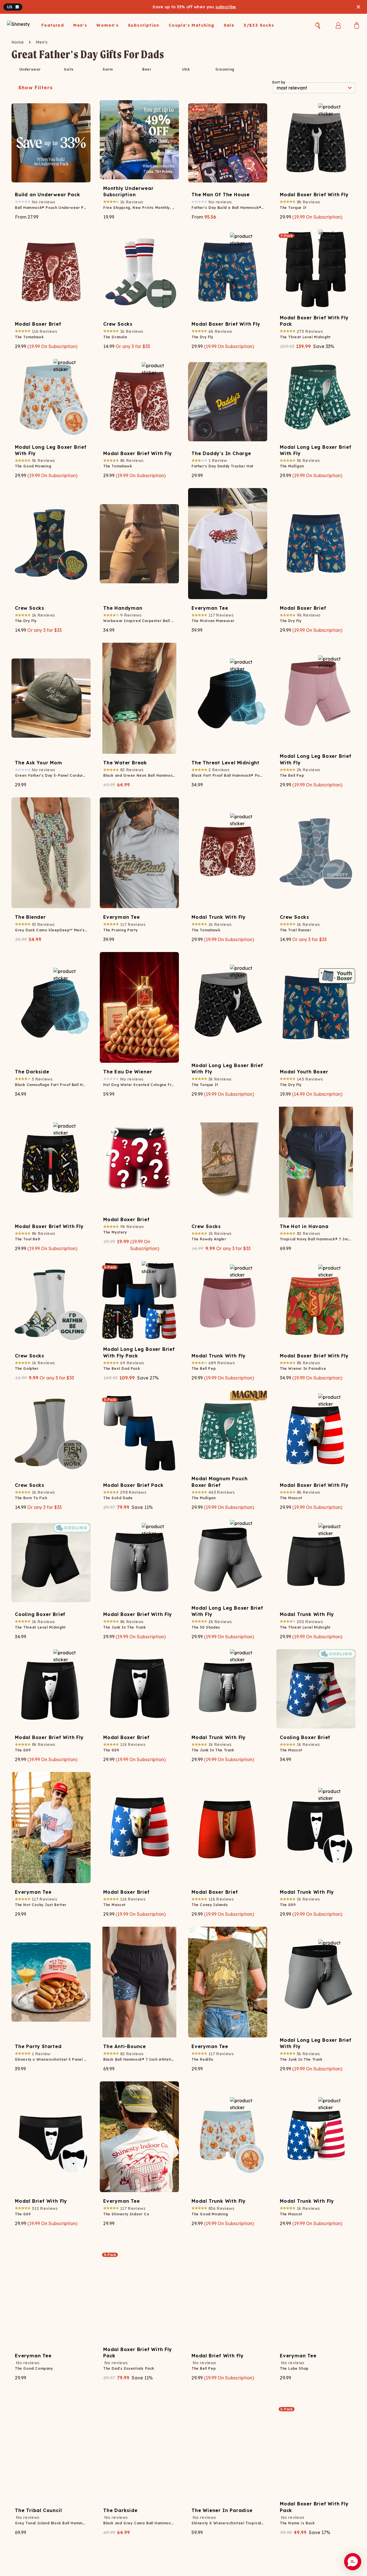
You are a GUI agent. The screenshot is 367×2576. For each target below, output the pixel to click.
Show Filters (36, 88)
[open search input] (318, 26)
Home (18, 42)
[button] (353, 2562)
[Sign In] (338, 25)
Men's (42, 42)
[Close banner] (358, 7)
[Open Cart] (357, 25)
